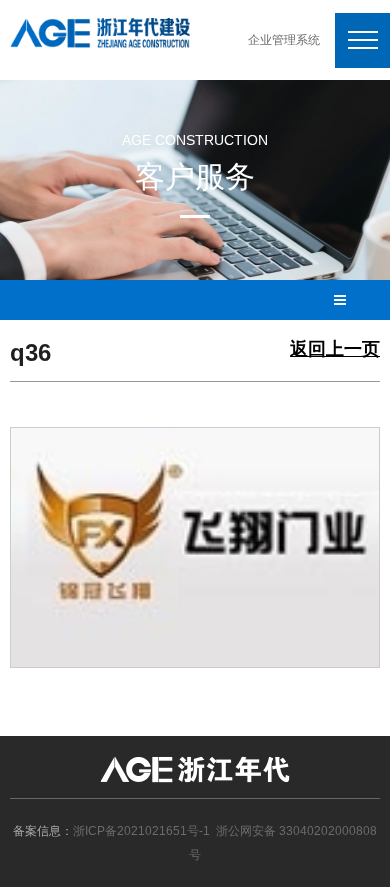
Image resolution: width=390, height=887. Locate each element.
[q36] (195, 546)
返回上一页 (335, 349)
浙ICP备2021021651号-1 (141, 831)
